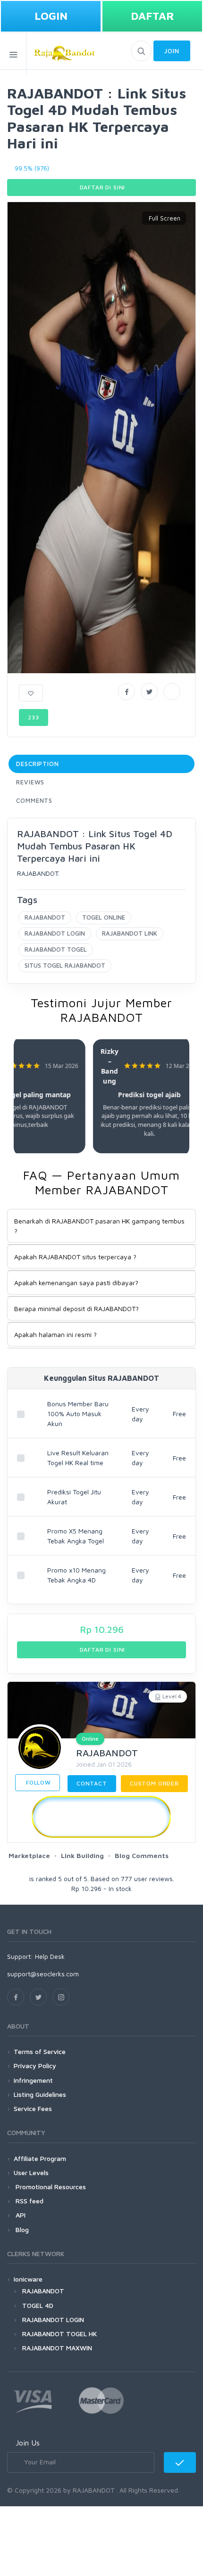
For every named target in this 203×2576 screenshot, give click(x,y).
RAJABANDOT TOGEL (56, 949)
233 (34, 717)
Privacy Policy (35, 2066)
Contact (92, 1783)
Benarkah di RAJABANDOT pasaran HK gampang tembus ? (99, 1226)
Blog (21, 2230)
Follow (38, 1782)
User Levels (31, 2172)
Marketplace (29, 1855)
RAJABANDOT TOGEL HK (59, 2334)
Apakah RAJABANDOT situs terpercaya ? (75, 1257)
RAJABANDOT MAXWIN (57, 2348)
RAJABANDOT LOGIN (55, 933)
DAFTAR (152, 16)
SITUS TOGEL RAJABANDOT (65, 965)
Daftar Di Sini (102, 187)
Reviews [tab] (30, 782)
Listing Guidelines (40, 2094)
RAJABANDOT (45, 917)
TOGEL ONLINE (104, 917)
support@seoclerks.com (43, 1974)
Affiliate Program (40, 2158)
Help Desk (50, 1956)
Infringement (33, 2080)
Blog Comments (142, 1855)
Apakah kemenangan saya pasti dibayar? (76, 1283)
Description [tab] (38, 764)
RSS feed (29, 2201)
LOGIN (51, 16)
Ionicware (28, 2279)
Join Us (28, 2443)
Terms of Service (40, 2051)
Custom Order (154, 1783)
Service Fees (33, 2108)
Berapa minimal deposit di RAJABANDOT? (76, 1308)
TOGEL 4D (38, 2305)
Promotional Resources (50, 2187)
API (20, 2215)
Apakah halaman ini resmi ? (55, 1334)
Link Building (82, 1855)
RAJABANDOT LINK (130, 933)
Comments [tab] (34, 800)
